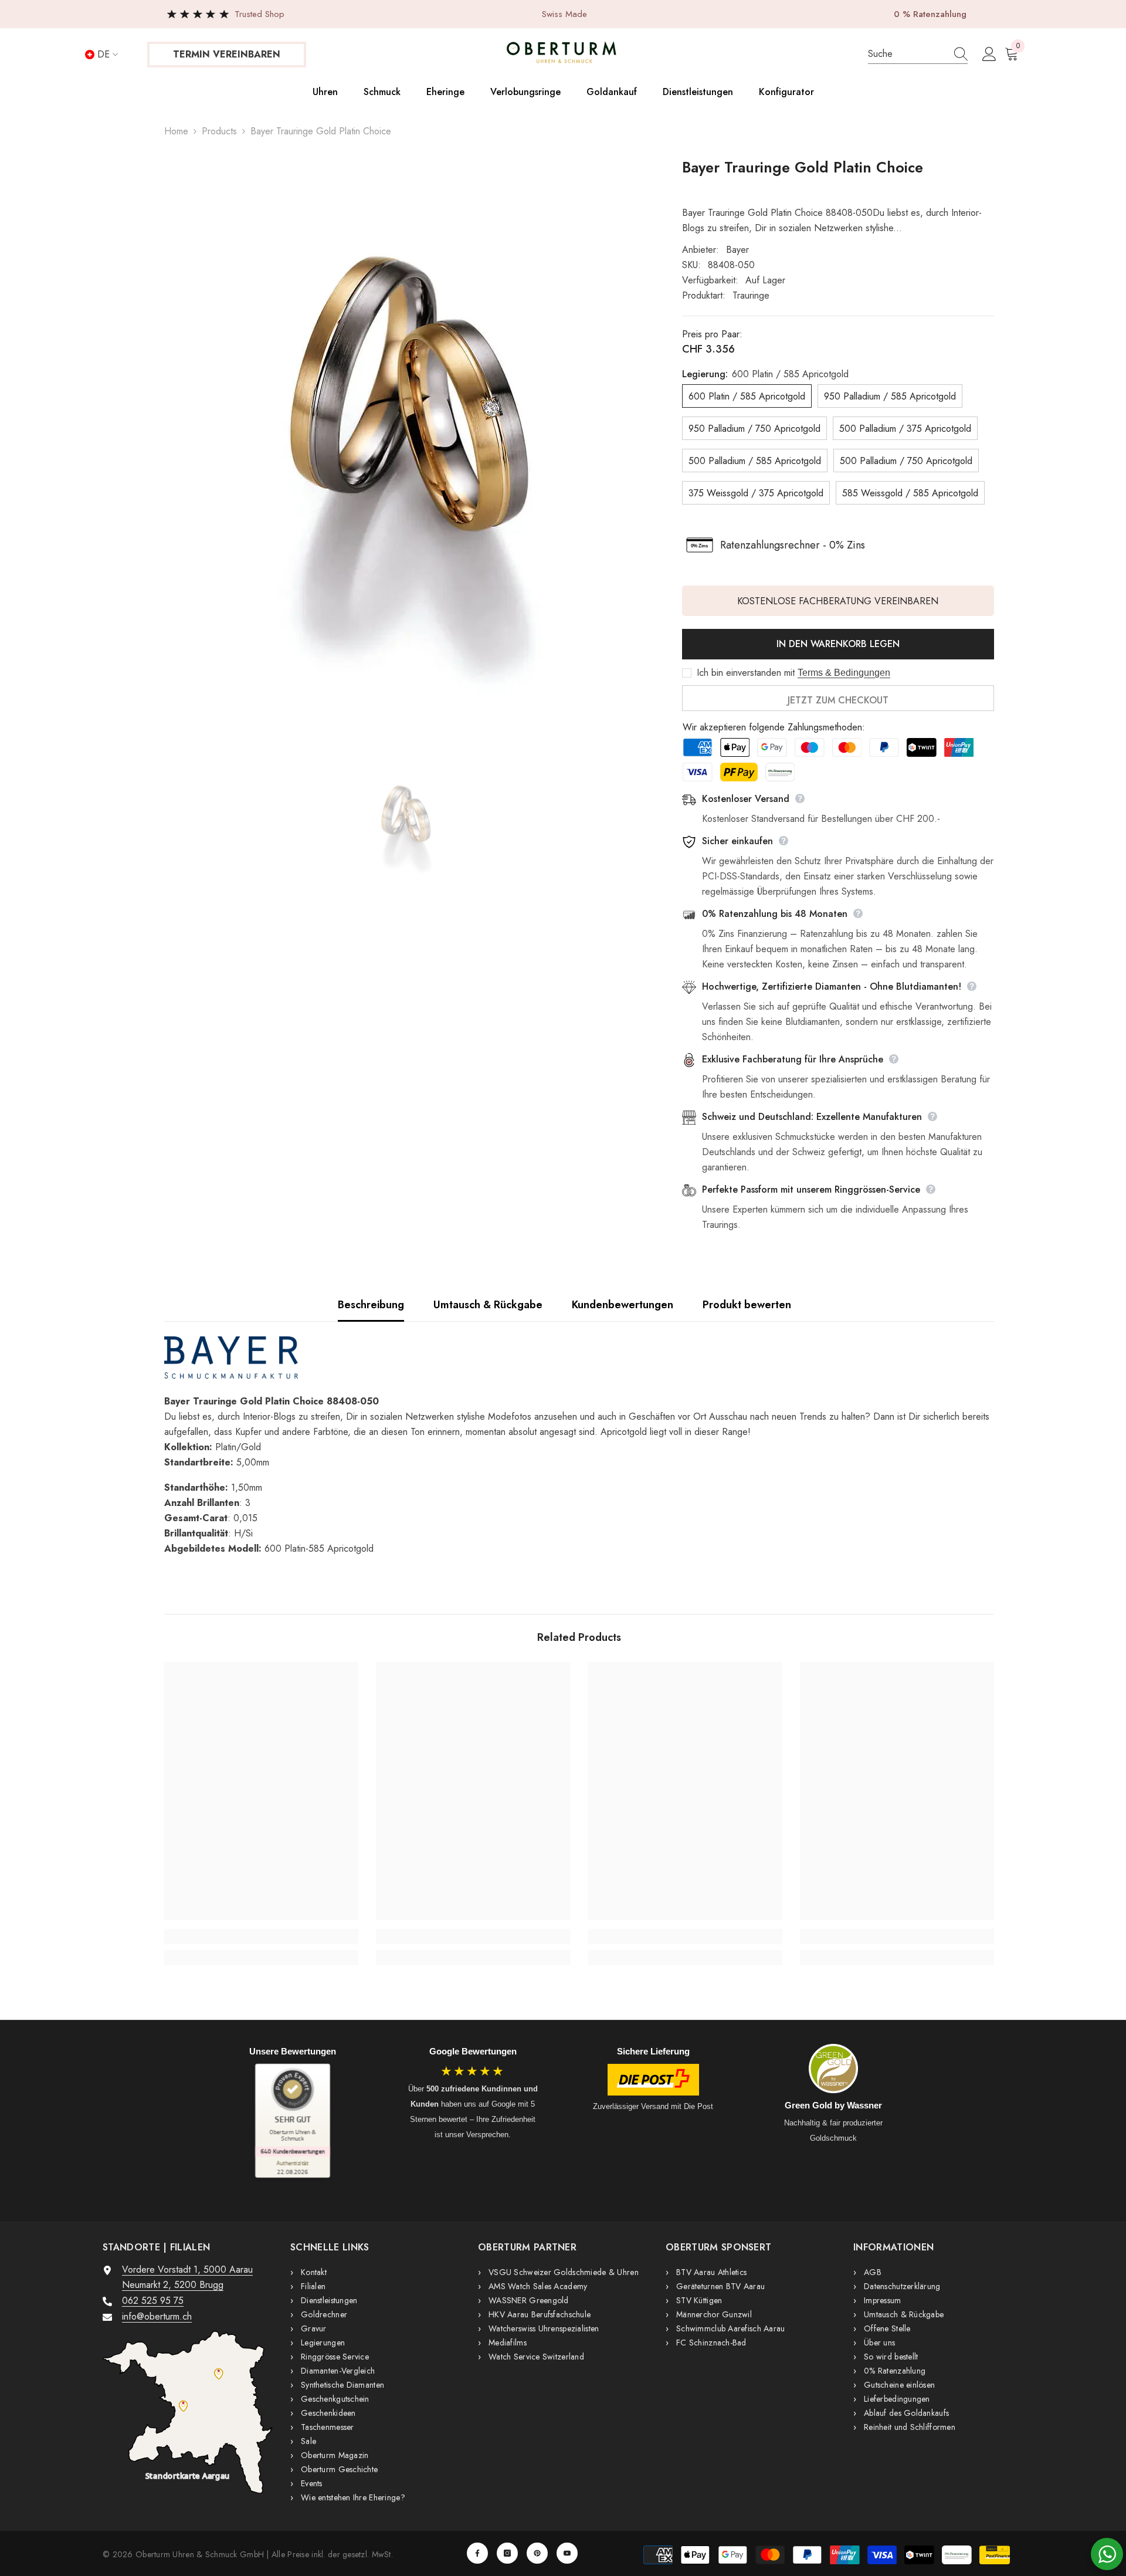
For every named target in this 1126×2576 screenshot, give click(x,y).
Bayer (737, 250)
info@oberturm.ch (157, 2316)
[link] (261, 1937)
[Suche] (918, 54)
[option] (406, 449)
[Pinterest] (537, 2553)
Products (219, 131)
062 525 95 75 (153, 2301)
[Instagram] (507, 2553)
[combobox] (906, 54)
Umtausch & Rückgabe (488, 1305)
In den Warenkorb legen (838, 644)
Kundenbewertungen (623, 1305)
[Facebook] (477, 2553)
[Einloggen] (989, 55)
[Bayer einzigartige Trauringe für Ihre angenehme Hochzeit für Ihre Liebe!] (579, 1358)
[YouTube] (567, 2553)
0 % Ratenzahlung (930, 14)
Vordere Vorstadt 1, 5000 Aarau (187, 2269)
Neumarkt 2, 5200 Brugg (173, 2285)
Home (176, 131)
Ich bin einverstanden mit (746, 673)
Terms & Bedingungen (844, 673)
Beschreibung (371, 1305)
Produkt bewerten (747, 1305)
